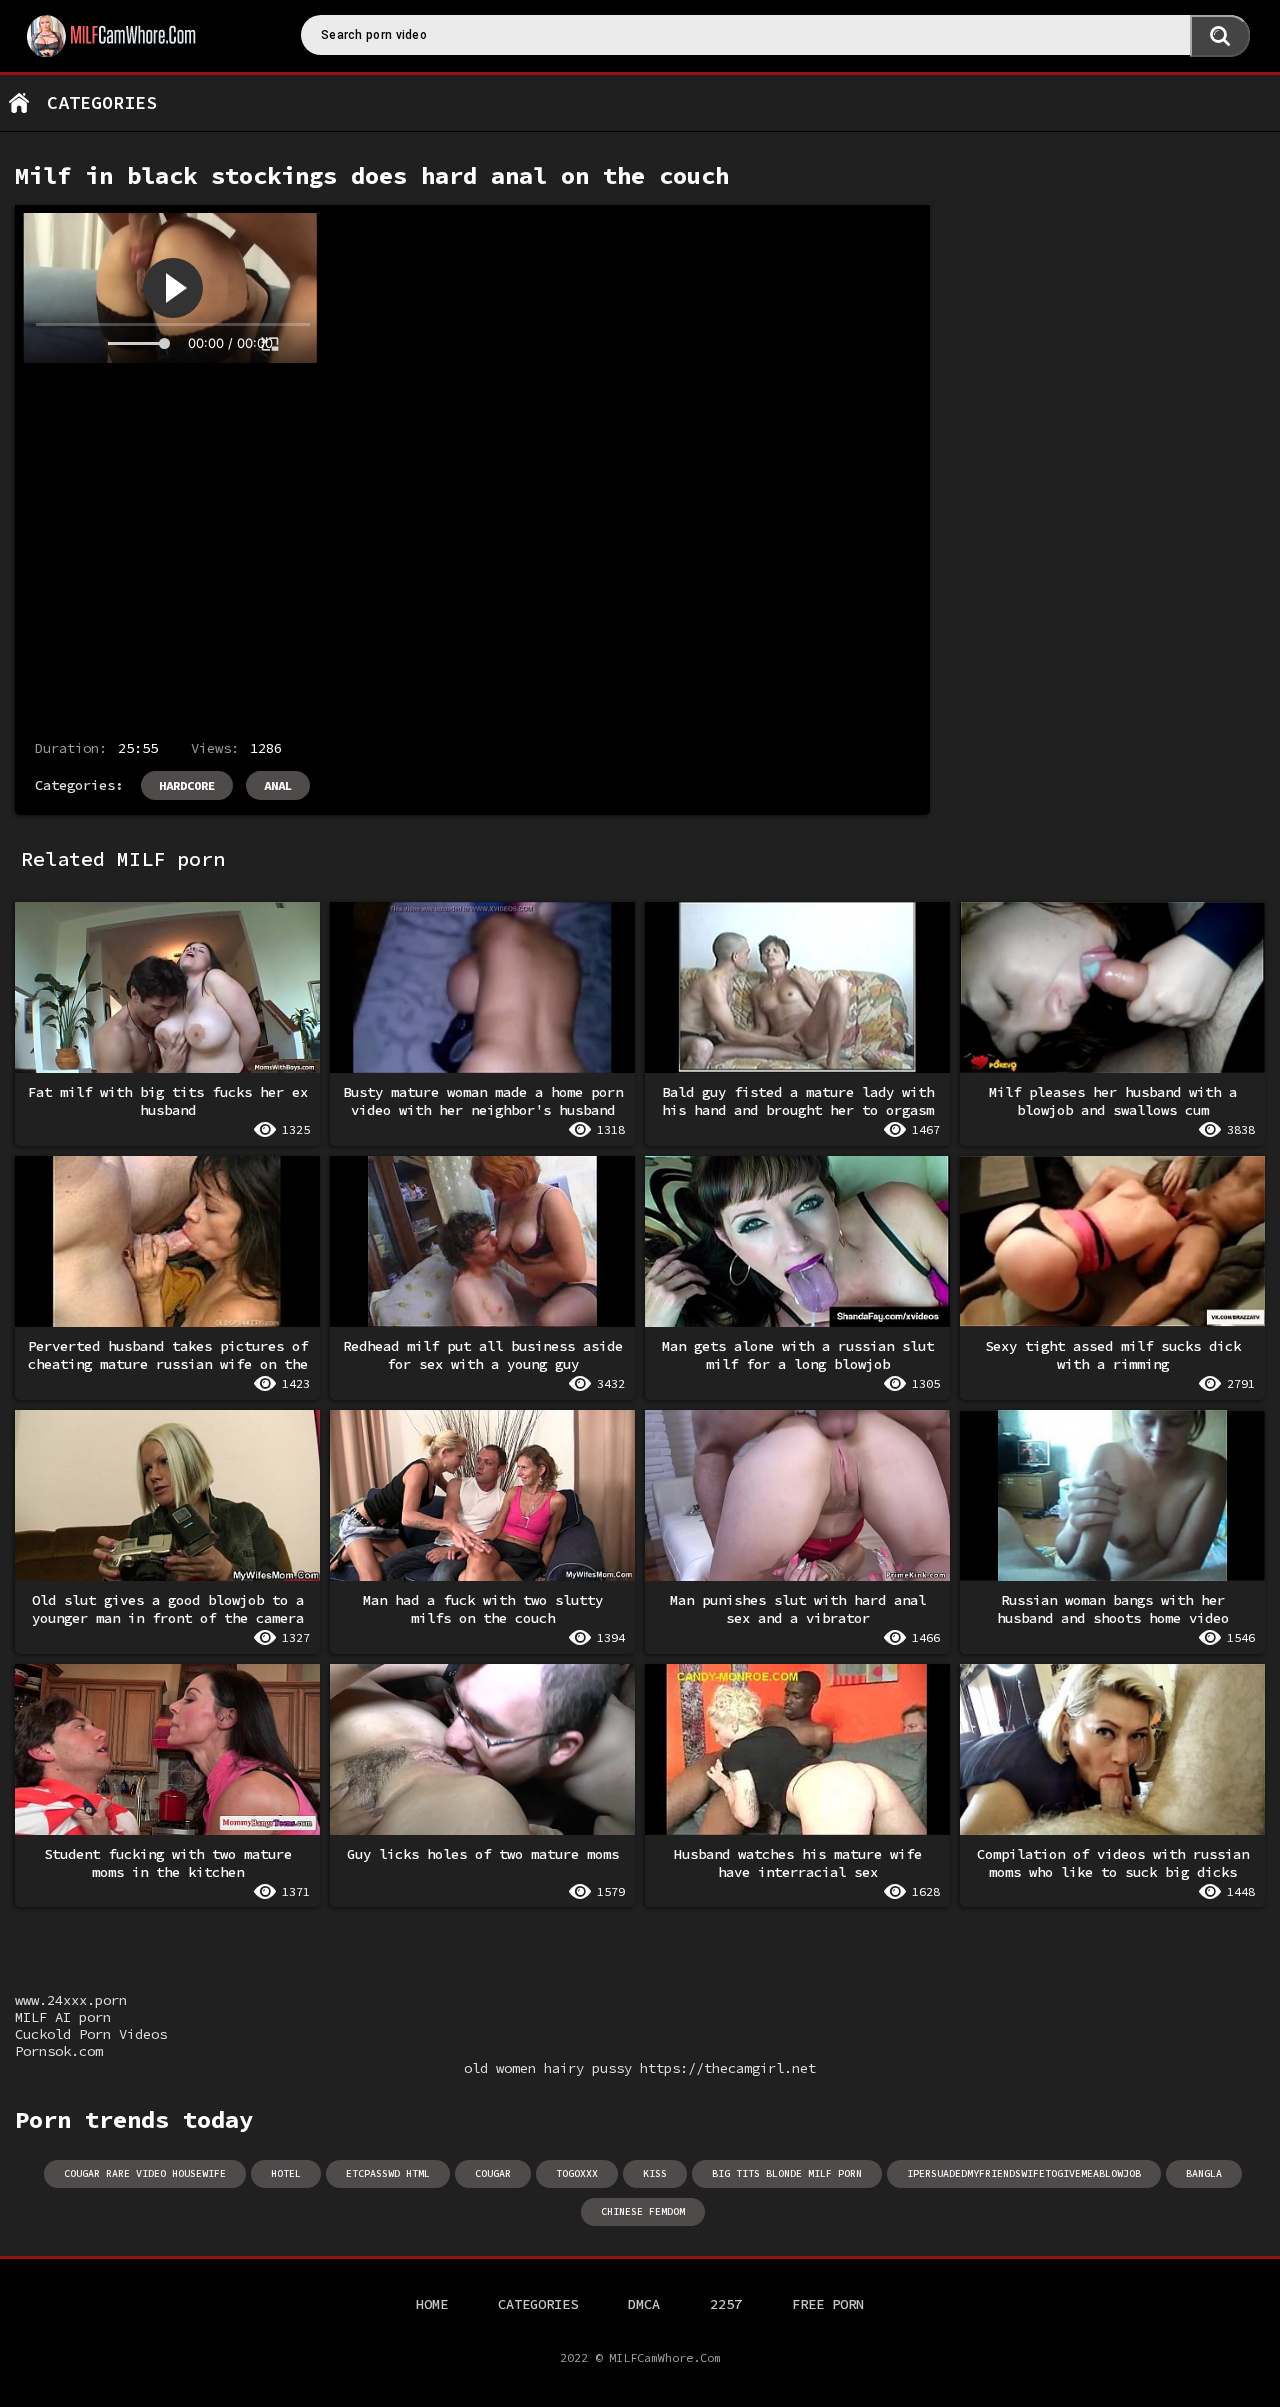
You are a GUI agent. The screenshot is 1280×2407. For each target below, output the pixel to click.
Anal (278, 785)
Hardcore (187, 785)
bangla (1204, 2173)
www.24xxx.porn (71, 2000)
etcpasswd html (388, 2173)
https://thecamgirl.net (728, 2068)
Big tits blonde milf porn (787, 2173)
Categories (102, 102)
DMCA (644, 2304)
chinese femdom (643, 2211)
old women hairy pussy (548, 2068)
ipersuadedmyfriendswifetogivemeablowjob (1024, 2173)
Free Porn (828, 2304)
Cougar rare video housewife (145, 2173)
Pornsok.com (59, 2051)
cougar (493, 2173)
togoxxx (577, 2173)
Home (19, 103)
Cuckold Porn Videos (91, 2034)
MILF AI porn (63, 2017)
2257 (726, 2304)
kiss (655, 2173)
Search (1220, 36)
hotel (286, 2173)
